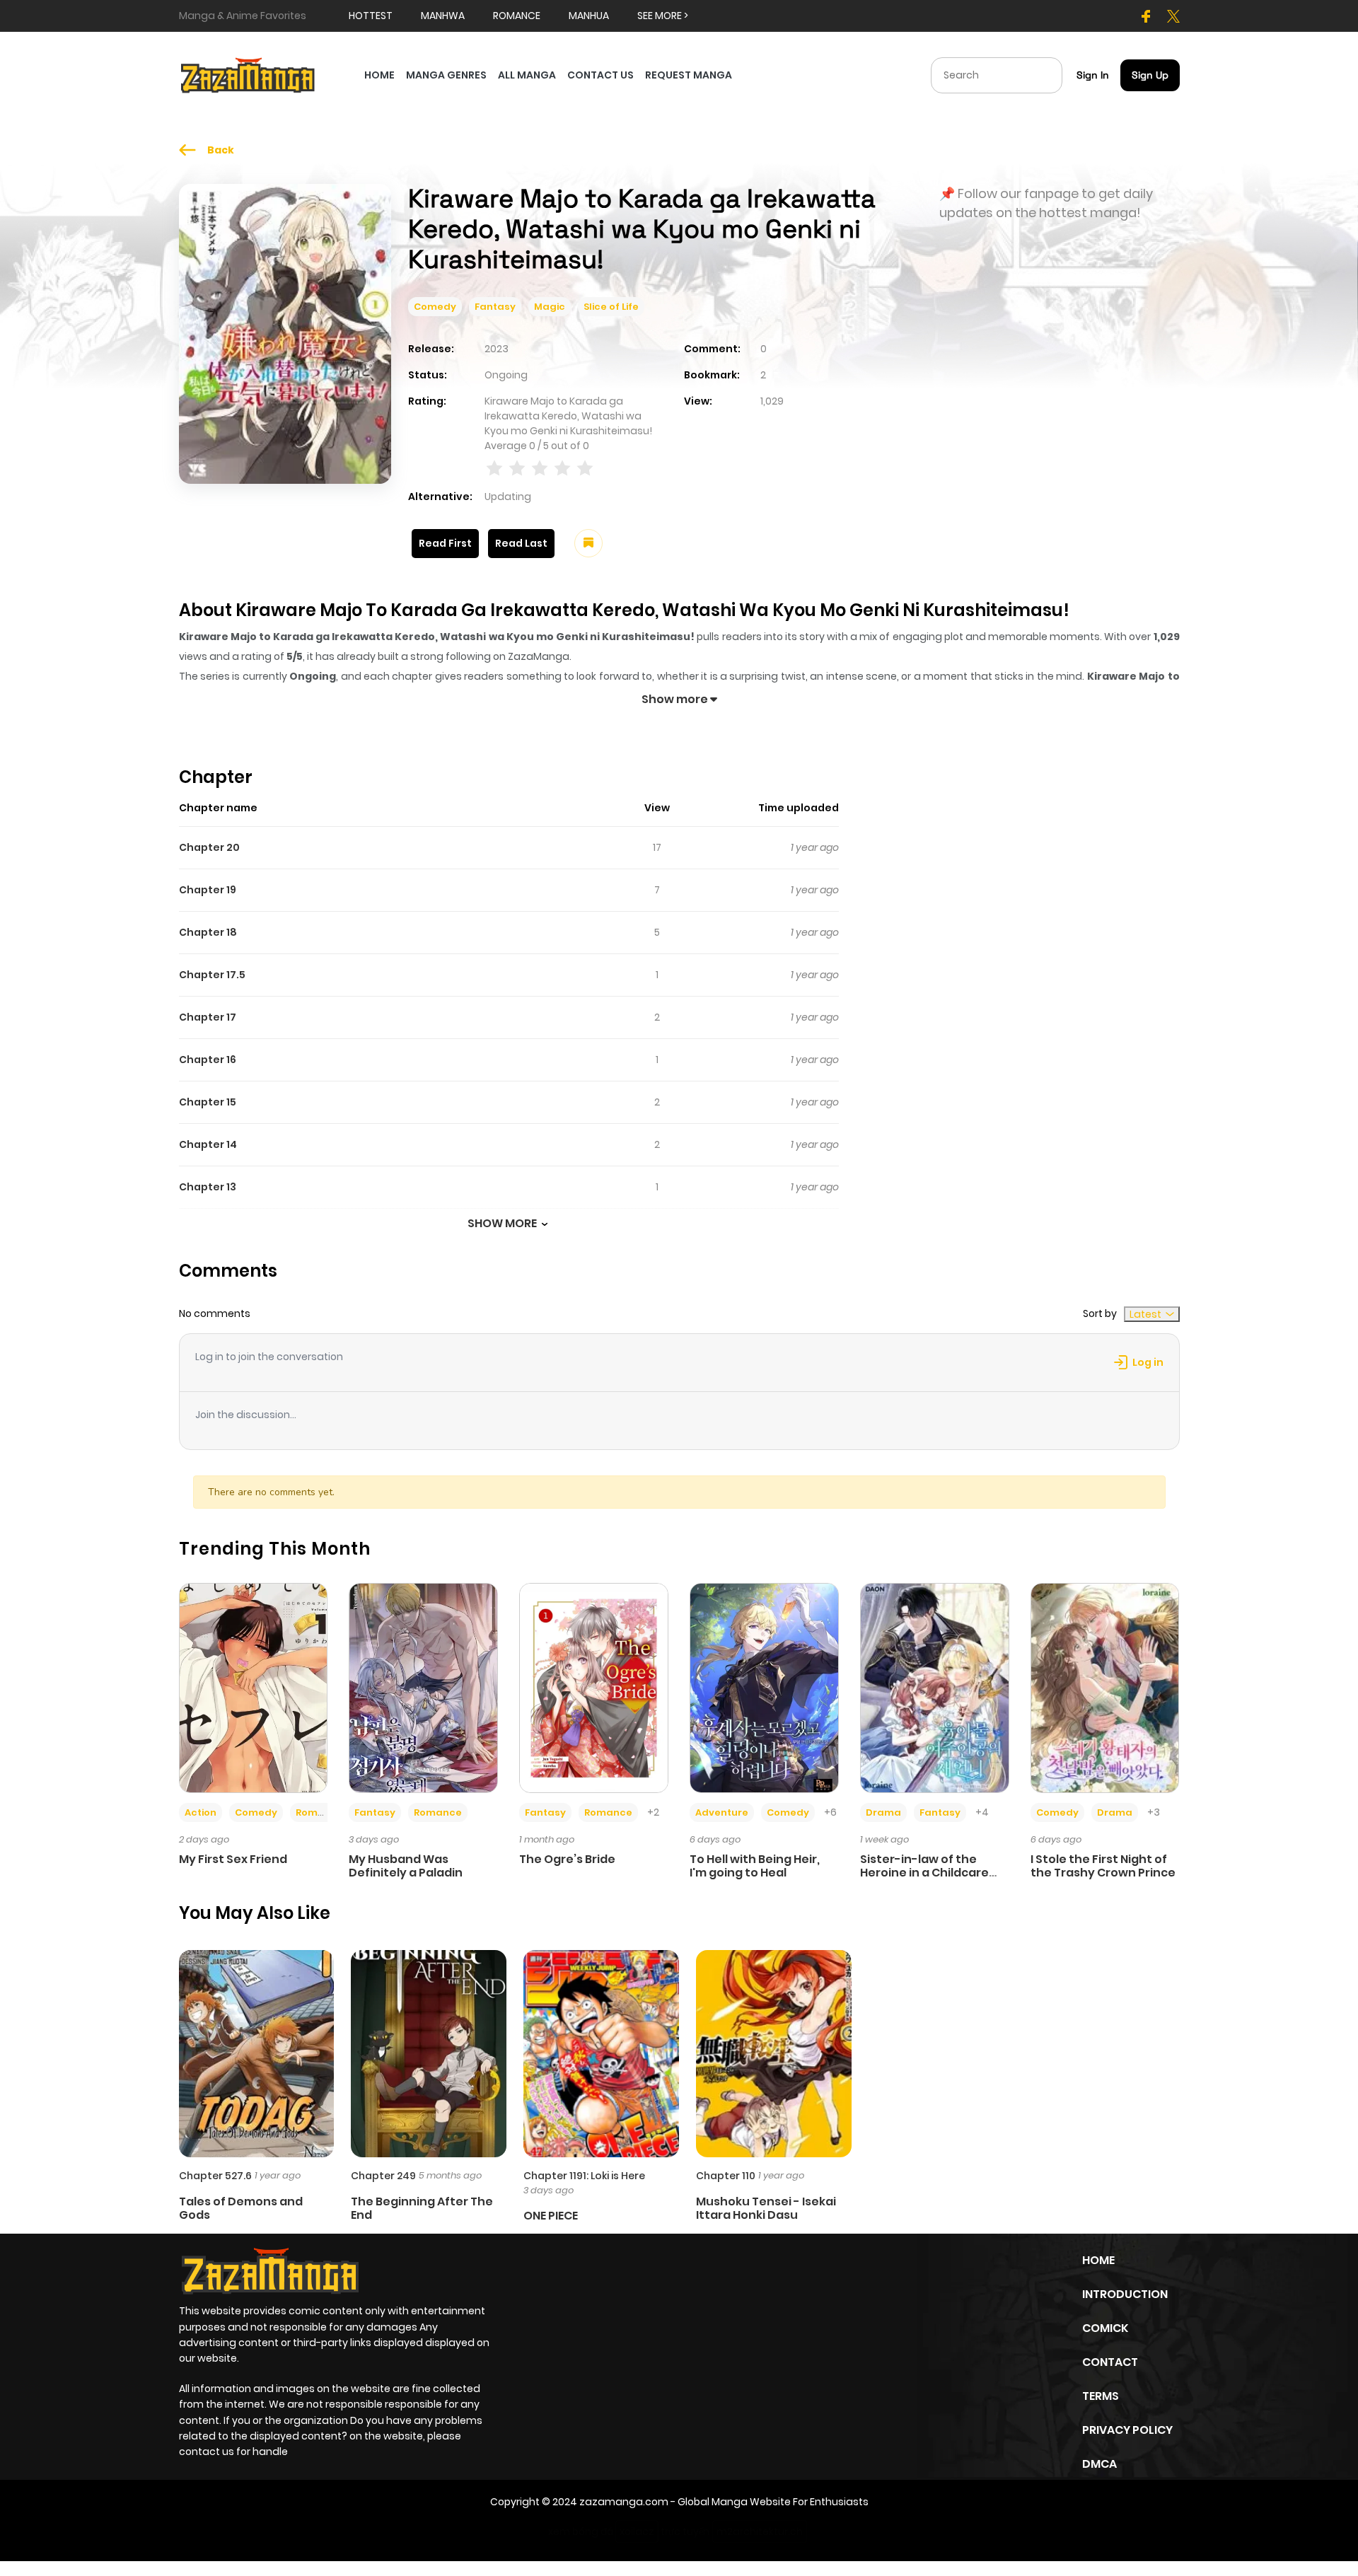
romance (517, 16)
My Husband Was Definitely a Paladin (406, 1866)
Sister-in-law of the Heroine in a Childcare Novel (924, 1873)
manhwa (443, 16)
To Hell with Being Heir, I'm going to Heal (755, 1866)
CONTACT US (600, 75)
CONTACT (1110, 2362)
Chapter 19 (208, 890)
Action (201, 1812)
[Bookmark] (588, 543)
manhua (589, 16)
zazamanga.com (624, 2502)
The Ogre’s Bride (567, 1859)
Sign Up (1150, 75)
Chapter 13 (208, 1187)
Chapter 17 (208, 1017)
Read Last (521, 543)
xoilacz (637, 2531)
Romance (320, 1812)
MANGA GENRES (446, 75)
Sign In (1093, 75)
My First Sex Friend (233, 1859)
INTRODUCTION (1125, 2294)
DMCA (1099, 2464)
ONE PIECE (551, 2216)
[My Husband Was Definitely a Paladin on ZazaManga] (423, 1687)
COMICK (1105, 2328)
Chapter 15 (208, 1102)
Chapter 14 (208, 1144)
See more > (663, 16)
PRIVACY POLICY (1127, 2430)
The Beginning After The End (422, 2208)
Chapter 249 (383, 2176)
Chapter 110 (726, 2176)
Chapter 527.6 (215, 2176)
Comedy (435, 307)
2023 (497, 349)
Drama (883, 1812)
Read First (445, 543)
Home (1098, 2260)
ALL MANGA (527, 75)
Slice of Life (611, 307)
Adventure (722, 1812)
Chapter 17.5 (212, 975)
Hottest (371, 16)
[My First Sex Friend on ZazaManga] (254, 1687)
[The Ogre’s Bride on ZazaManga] (594, 1687)
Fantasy (495, 307)
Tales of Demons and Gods (241, 2208)
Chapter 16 (208, 1060)
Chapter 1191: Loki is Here (584, 2176)
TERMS (1101, 2396)
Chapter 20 (209, 847)
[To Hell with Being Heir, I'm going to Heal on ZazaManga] (764, 1687)
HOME (379, 75)
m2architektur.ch (760, 2531)
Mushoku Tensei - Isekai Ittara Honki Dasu (766, 2208)
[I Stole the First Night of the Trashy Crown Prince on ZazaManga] (1105, 1687)
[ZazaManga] (248, 74)
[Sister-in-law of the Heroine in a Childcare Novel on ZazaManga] (935, 1687)
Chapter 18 (208, 932)
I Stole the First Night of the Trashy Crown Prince (1103, 1866)
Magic (550, 307)
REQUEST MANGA (689, 75)
